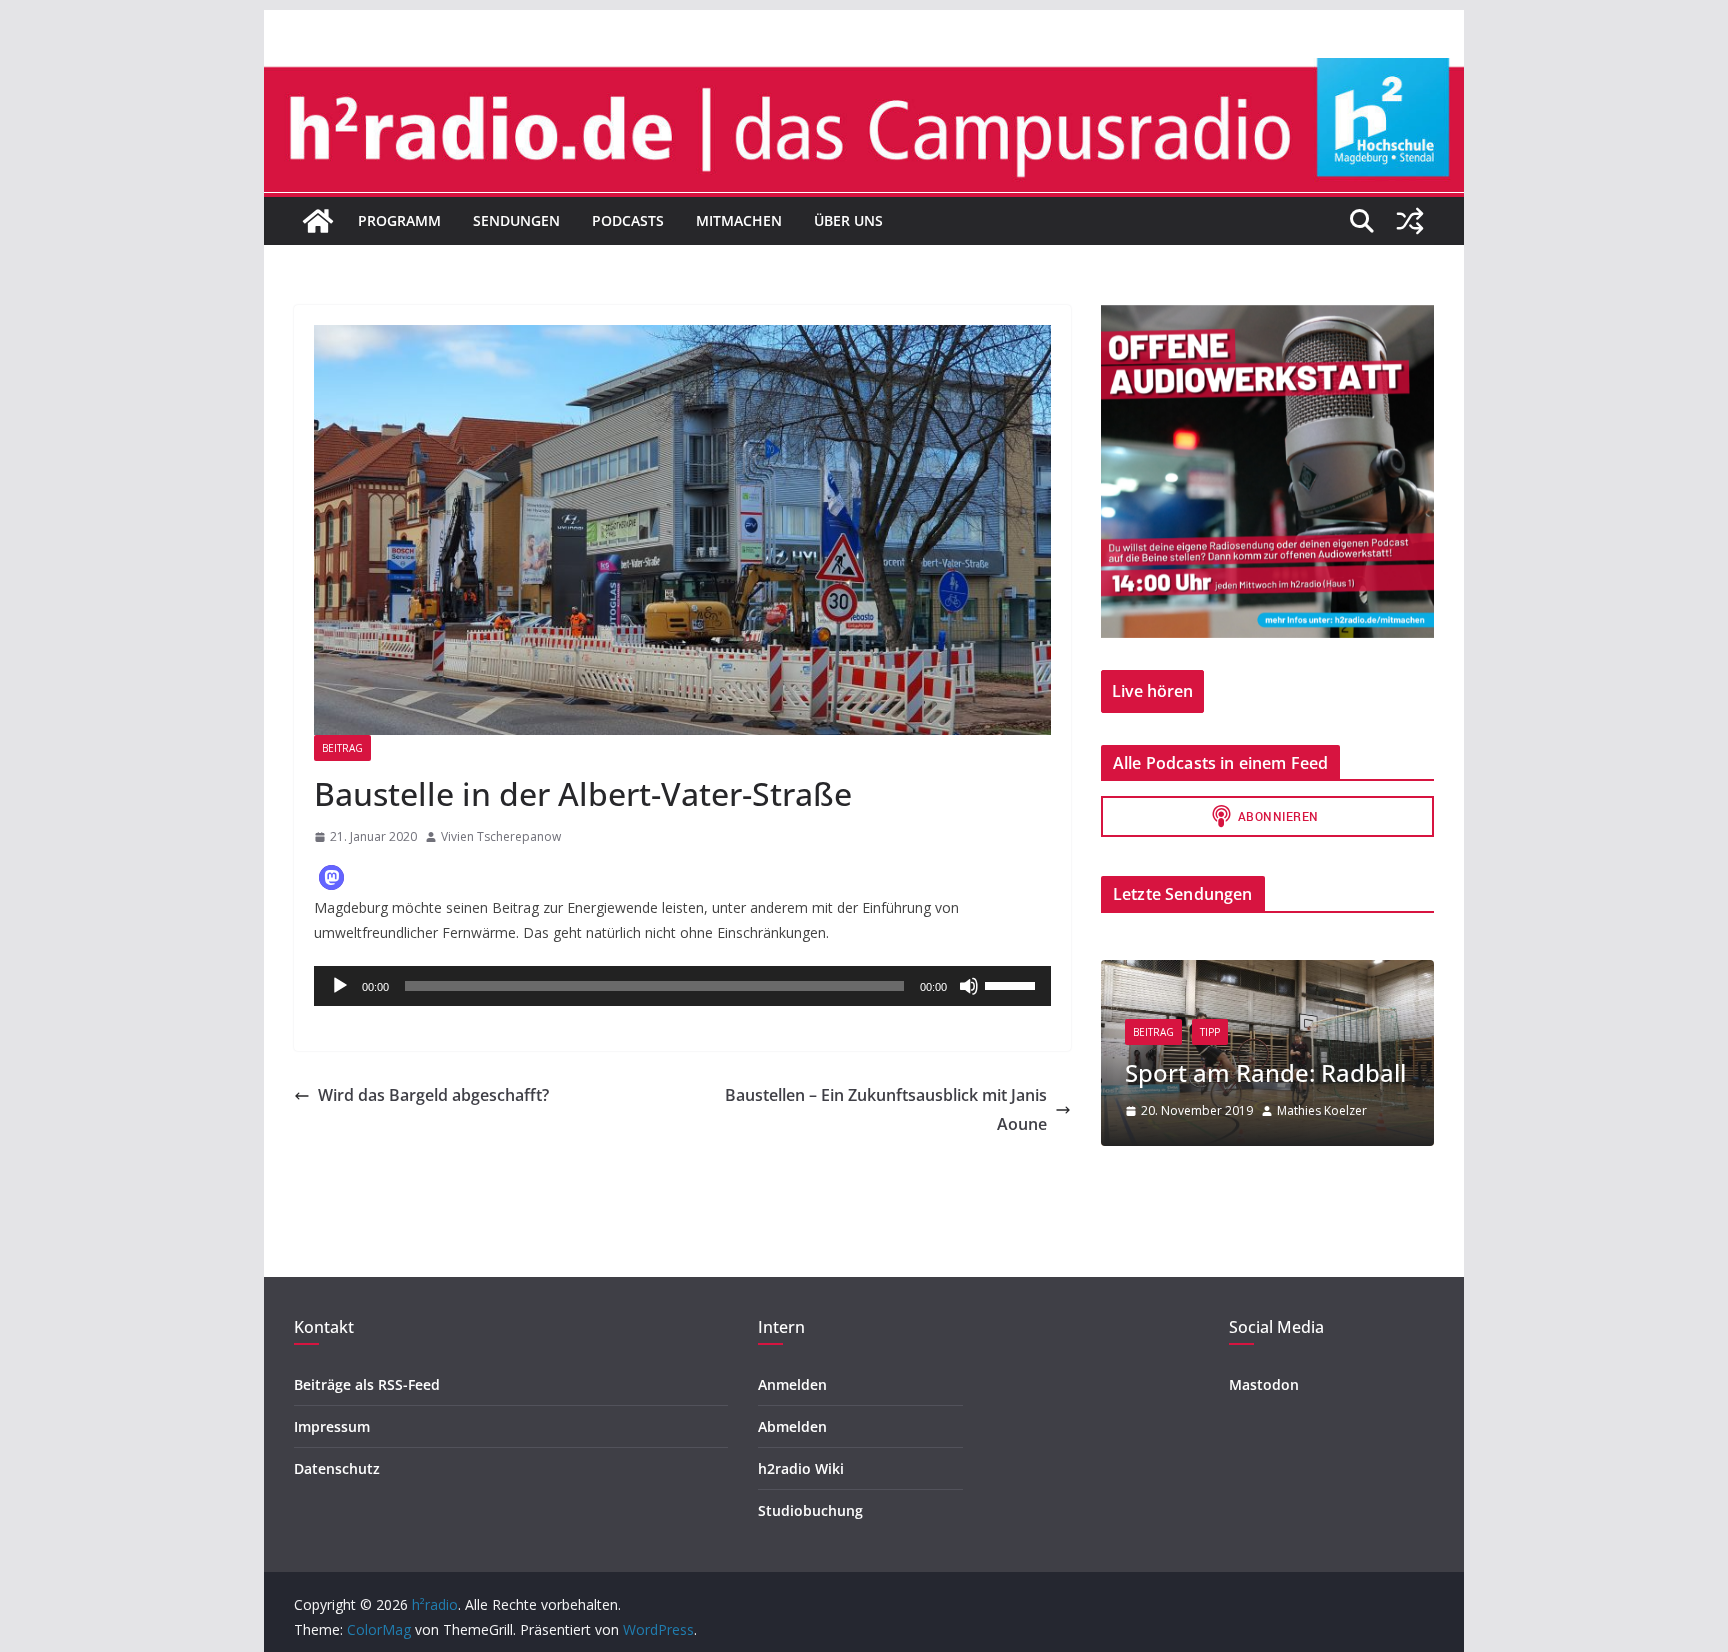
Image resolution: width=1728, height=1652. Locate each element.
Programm (399, 220)
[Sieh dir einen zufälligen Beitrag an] (1410, 221)
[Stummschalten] (969, 986)
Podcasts (628, 220)
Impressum (332, 1426)
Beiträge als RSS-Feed (367, 1384)
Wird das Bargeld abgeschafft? (433, 1095)
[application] (682, 986)
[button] (331, 877)
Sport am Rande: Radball (1265, 1072)
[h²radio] (318, 221)
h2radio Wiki (801, 1468)
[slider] (1013, 984)
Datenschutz (337, 1468)
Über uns (848, 220)
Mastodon (1264, 1384)
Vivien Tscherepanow (501, 836)
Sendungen (516, 220)
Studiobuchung (810, 1510)
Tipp (1210, 1032)
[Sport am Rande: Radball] (1267, 972)
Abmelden (792, 1426)
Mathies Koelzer (1322, 1110)
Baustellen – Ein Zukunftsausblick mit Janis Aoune (886, 1109)
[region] (1267, 471)
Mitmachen (739, 220)
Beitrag (342, 748)
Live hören (1152, 691)
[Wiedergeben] (340, 986)
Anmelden (792, 1384)
